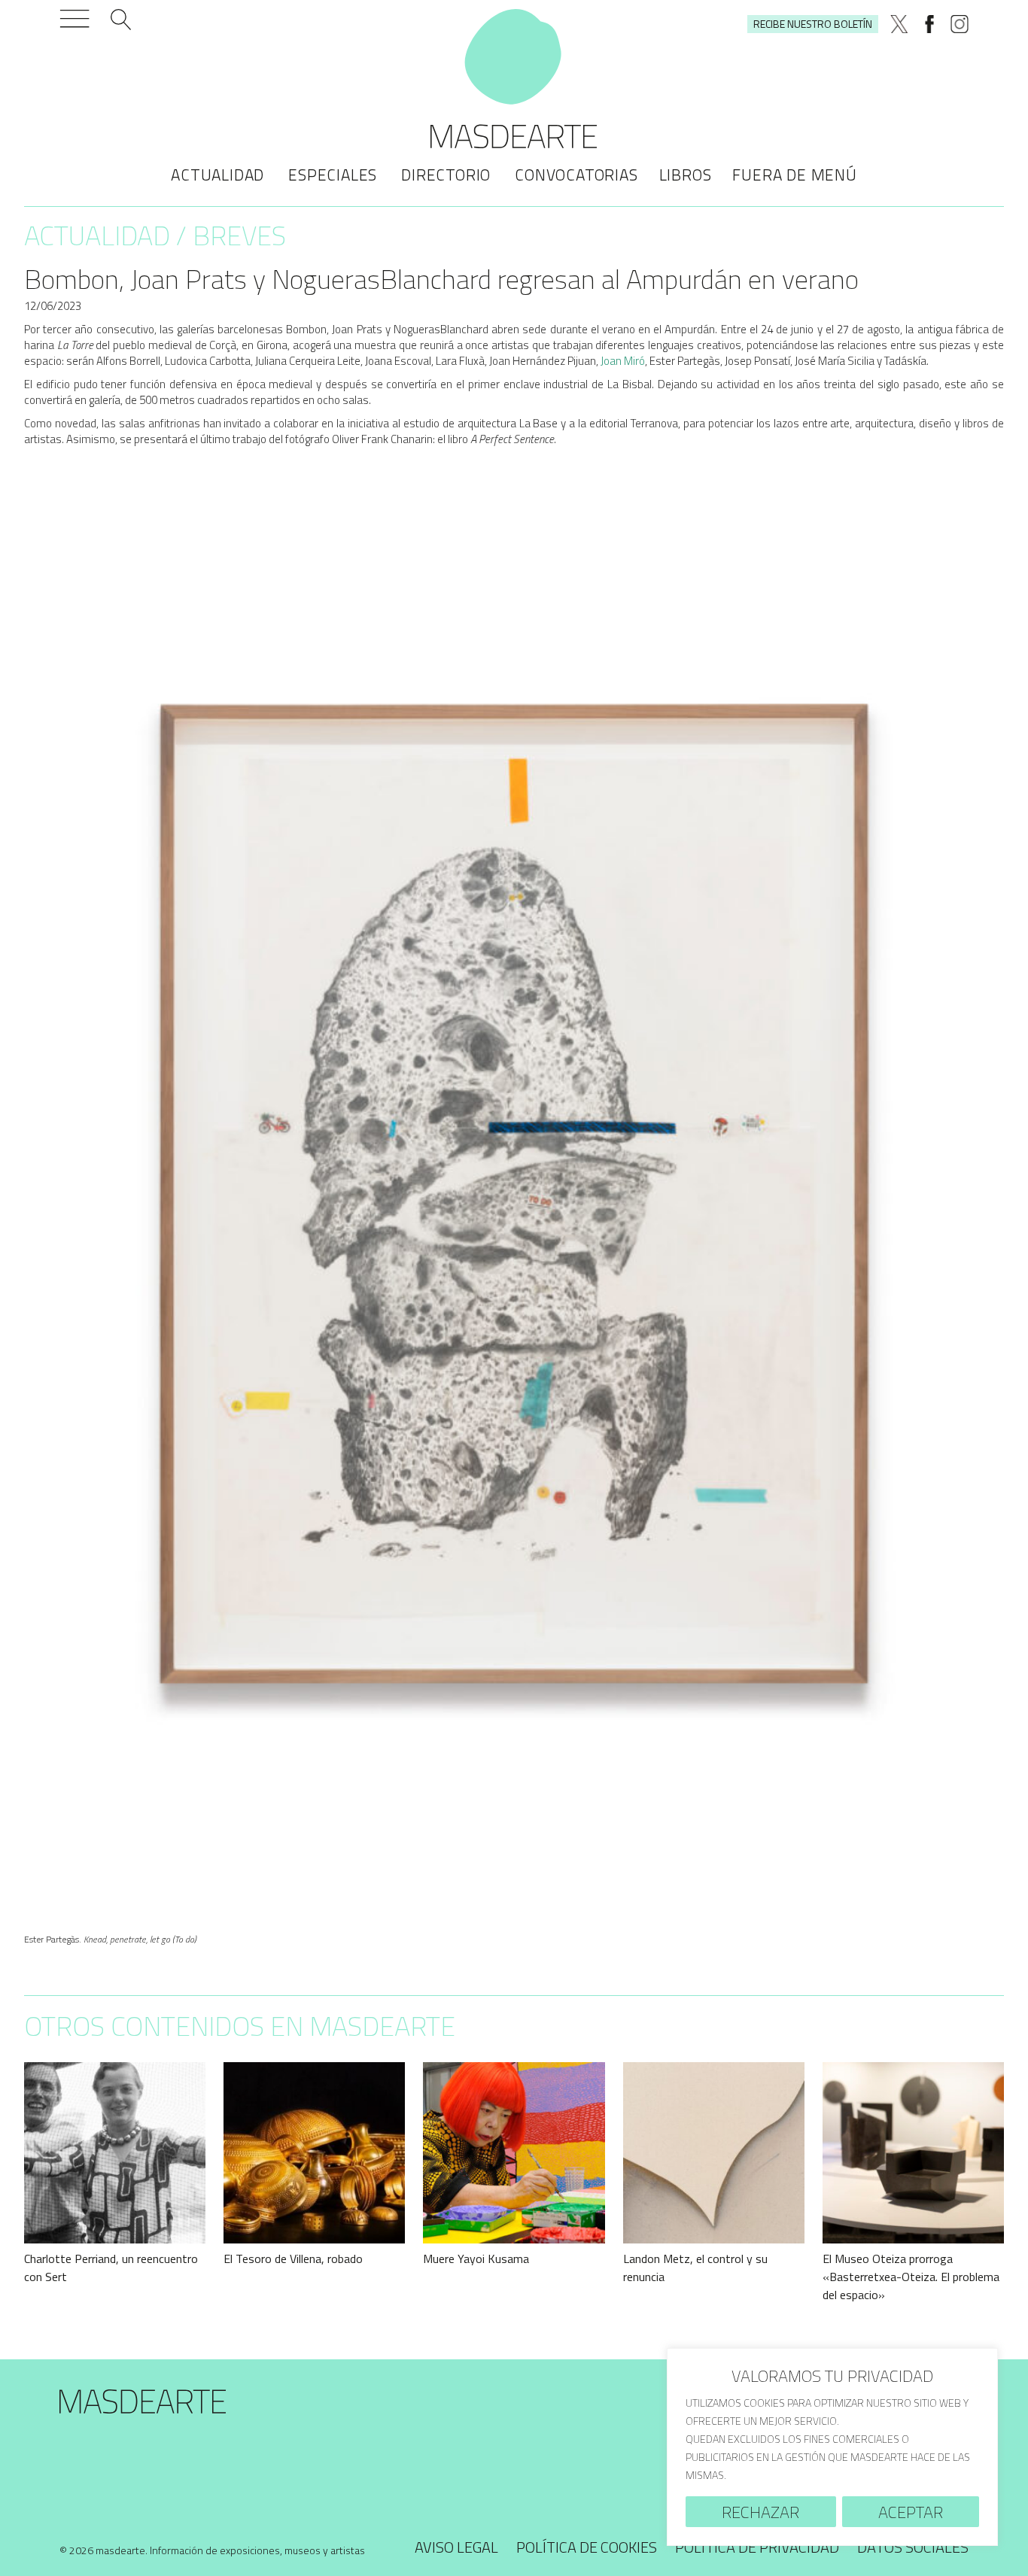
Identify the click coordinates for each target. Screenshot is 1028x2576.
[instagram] (960, 24)
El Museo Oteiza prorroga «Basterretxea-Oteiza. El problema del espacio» (911, 2277)
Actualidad (217, 175)
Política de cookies (587, 2547)
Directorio (446, 175)
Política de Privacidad (757, 2547)
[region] (832, 2447)
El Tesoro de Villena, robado (293, 2259)
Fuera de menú (794, 175)
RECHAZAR (760, 2512)
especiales (333, 175)
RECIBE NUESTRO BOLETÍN (813, 24)
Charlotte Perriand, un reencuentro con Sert (111, 2268)
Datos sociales (913, 2547)
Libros (686, 175)
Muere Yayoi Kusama (476, 2259)
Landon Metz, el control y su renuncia (695, 2268)
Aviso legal (456, 2547)
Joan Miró (623, 361)
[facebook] (929, 24)
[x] (899, 24)
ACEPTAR (911, 2512)
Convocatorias (576, 175)
